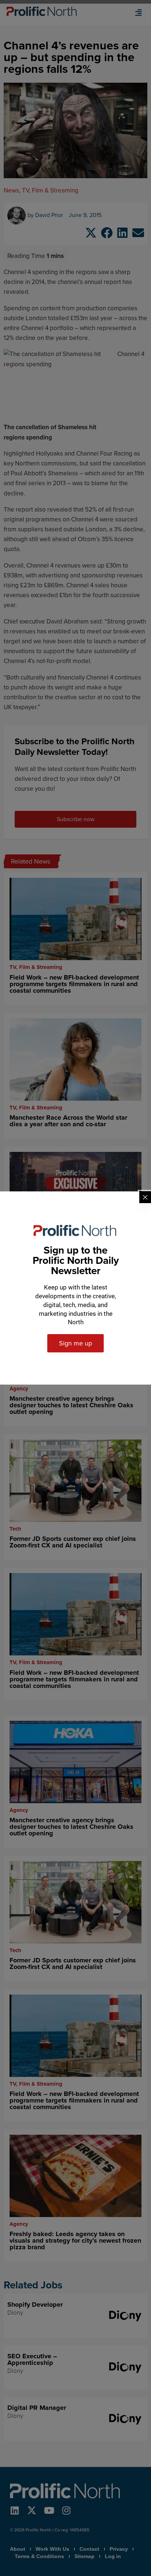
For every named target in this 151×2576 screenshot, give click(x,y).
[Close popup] (145, 1197)
